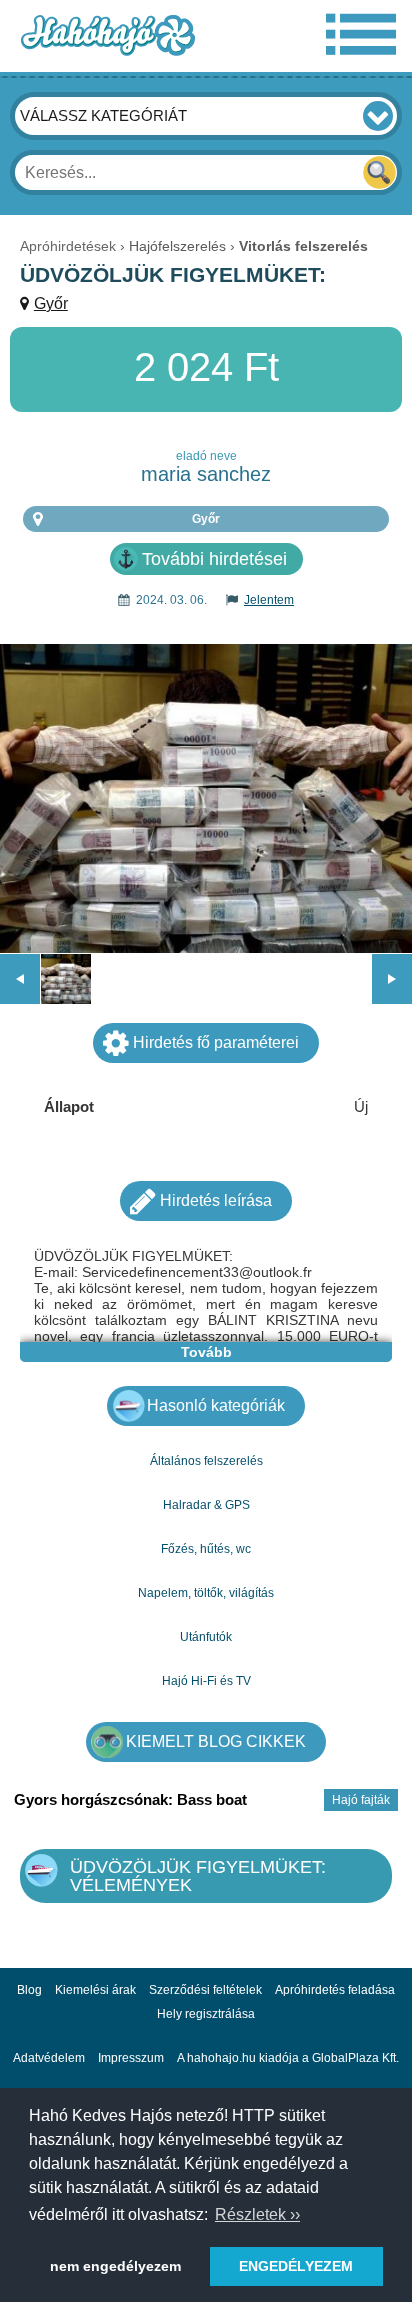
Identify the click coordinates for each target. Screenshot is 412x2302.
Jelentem (269, 600)
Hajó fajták (361, 1800)
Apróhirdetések (68, 246)
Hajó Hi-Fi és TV (206, 1681)
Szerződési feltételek (205, 1990)
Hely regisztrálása (206, 2014)
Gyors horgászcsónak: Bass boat (130, 1799)
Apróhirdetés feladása (335, 1990)
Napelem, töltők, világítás (206, 1593)
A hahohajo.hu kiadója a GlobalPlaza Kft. (288, 2058)
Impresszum (131, 2058)
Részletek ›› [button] (257, 2214)
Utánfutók (206, 1637)
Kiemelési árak (95, 1990)
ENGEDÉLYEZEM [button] (296, 2266)
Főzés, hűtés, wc (206, 1549)
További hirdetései (214, 559)
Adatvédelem (49, 2058)
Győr (51, 303)
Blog (29, 1990)
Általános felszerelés (206, 1461)
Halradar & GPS (206, 1505)
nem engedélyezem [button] (115, 2266)
